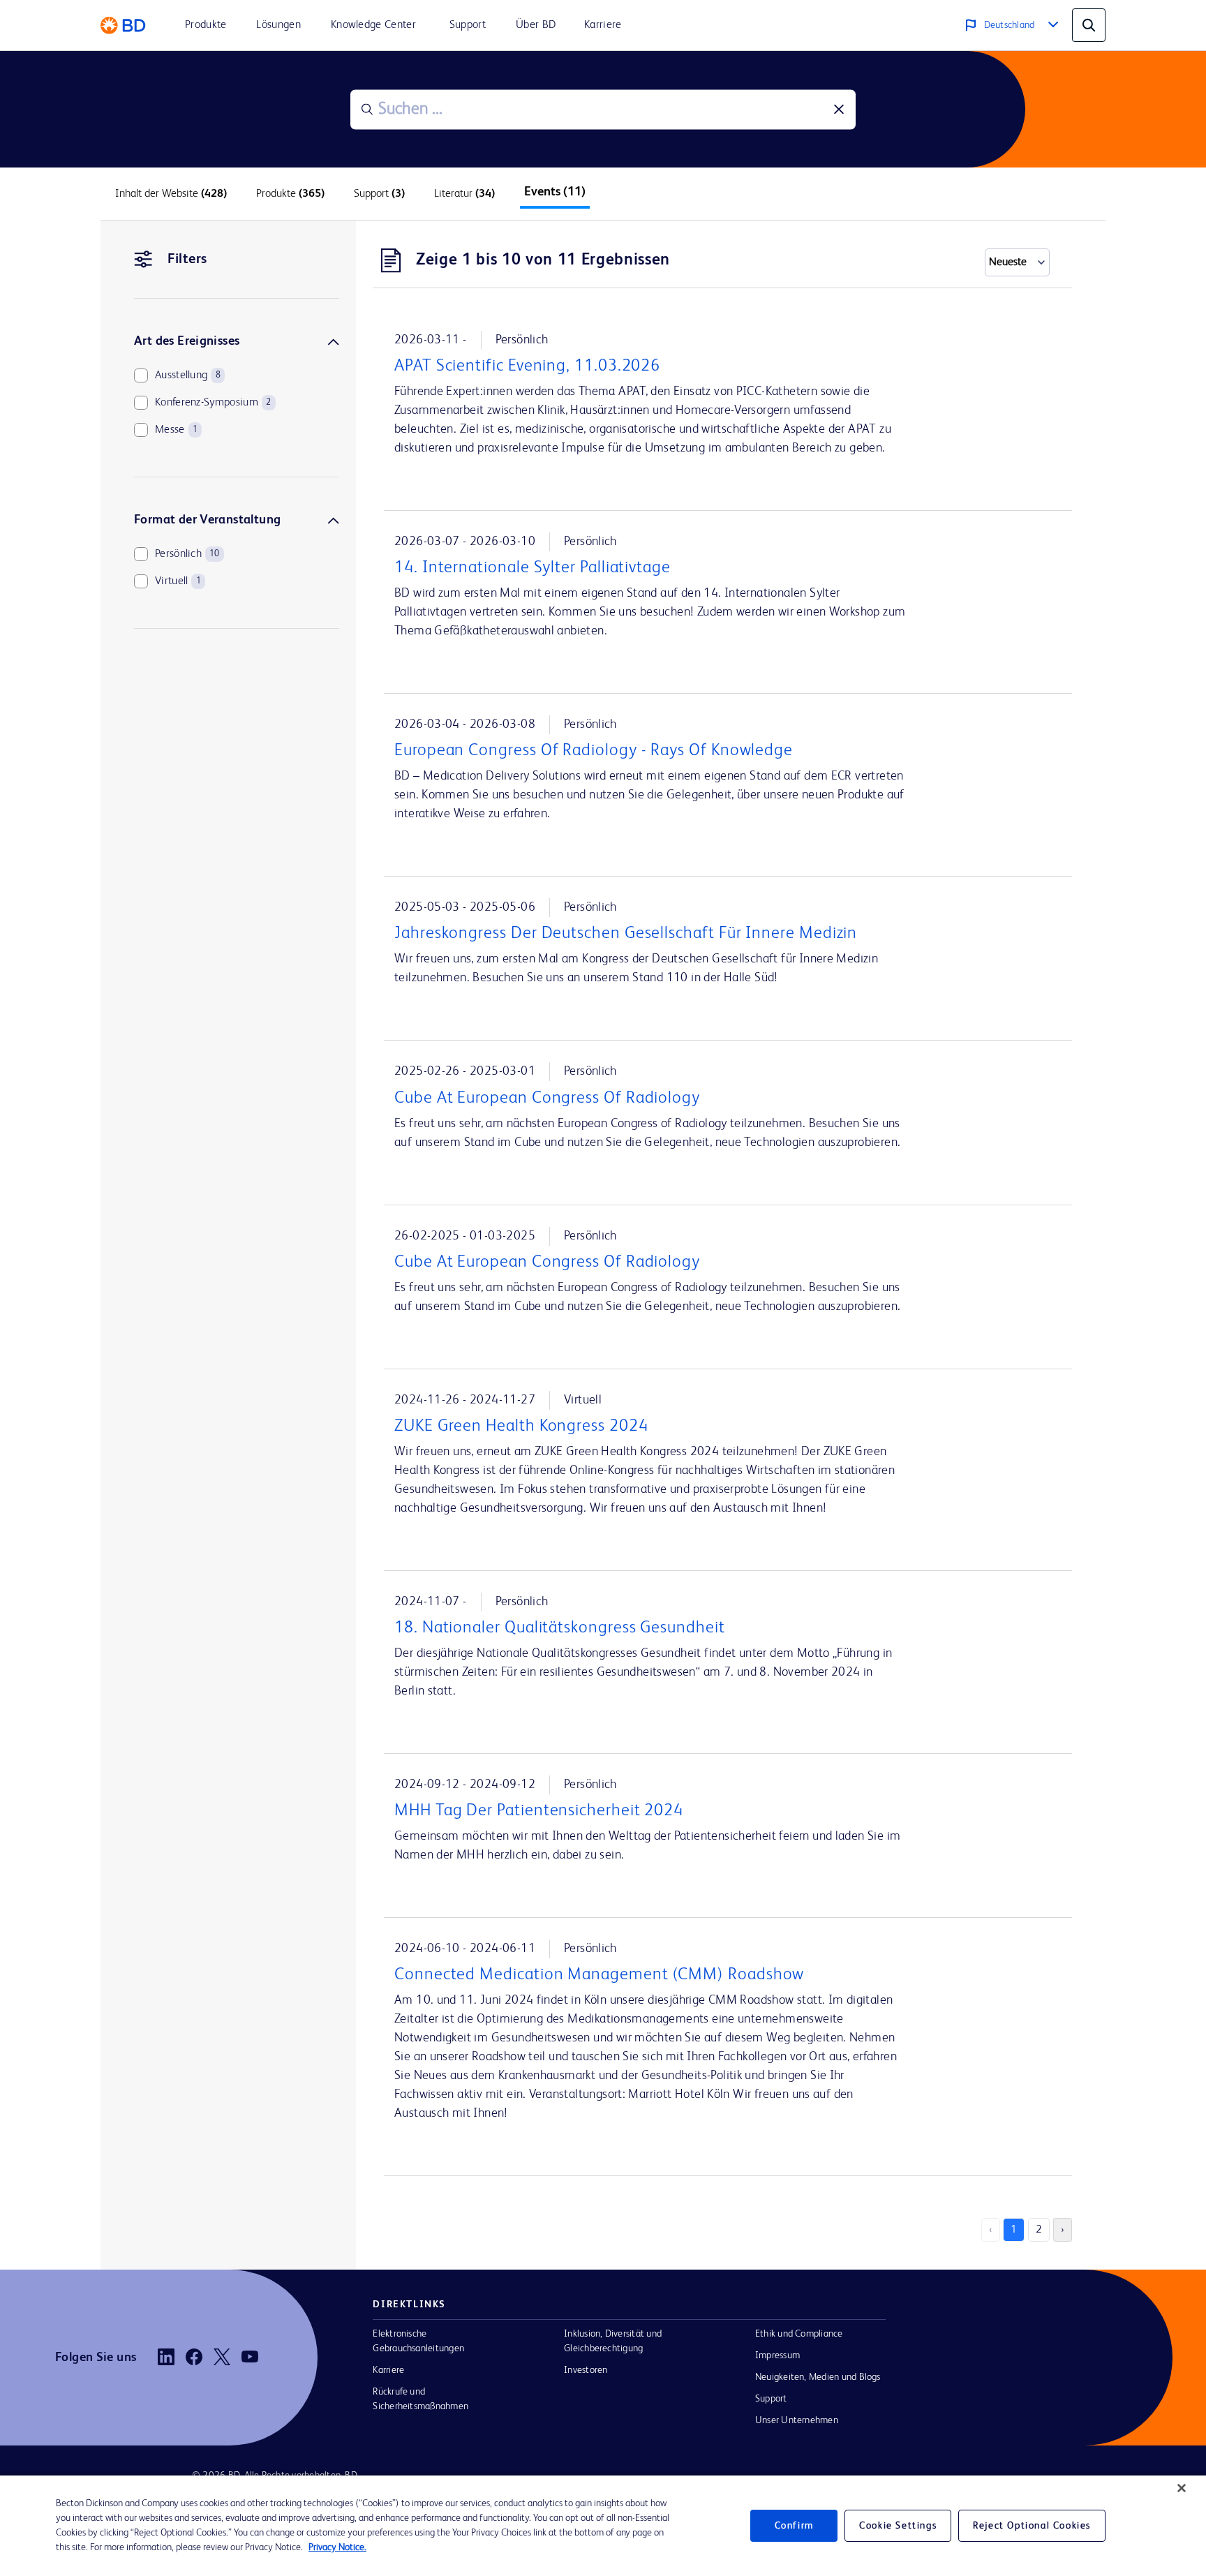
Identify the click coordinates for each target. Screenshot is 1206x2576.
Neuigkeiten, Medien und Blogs (818, 2377)
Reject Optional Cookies (1032, 2526)
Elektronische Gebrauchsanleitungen (418, 2341)
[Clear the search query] (839, 110)
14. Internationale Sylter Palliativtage (533, 568)
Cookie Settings (898, 2526)
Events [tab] (555, 192)
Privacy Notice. (337, 2547)
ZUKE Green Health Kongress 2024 (521, 1427)
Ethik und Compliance (799, 2334)
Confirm (794, 2526)
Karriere (388, 2370)
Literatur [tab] (464, 194)
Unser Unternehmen (797, 2420)
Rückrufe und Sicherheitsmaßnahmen (420, 2399)
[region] (603, 2526)
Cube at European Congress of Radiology (547, 1099)
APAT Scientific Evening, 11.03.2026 (527, 366)
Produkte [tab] (290, 194)
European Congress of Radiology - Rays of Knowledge (594, 751)
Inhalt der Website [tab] (171, 194)
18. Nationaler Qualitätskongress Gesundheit (560, 1628)
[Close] (1182, 2488)
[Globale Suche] (1089, 25)
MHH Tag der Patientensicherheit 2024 (539, 1811)
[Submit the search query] (367, 110)
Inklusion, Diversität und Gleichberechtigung (613, 2341)
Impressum (777, 2355)
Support (771, 2399)
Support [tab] (379, 194)
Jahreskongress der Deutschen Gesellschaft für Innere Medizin (626, 934)
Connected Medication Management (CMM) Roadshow (599, 1975)
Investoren (586, 2370)
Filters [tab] (187, 260)
